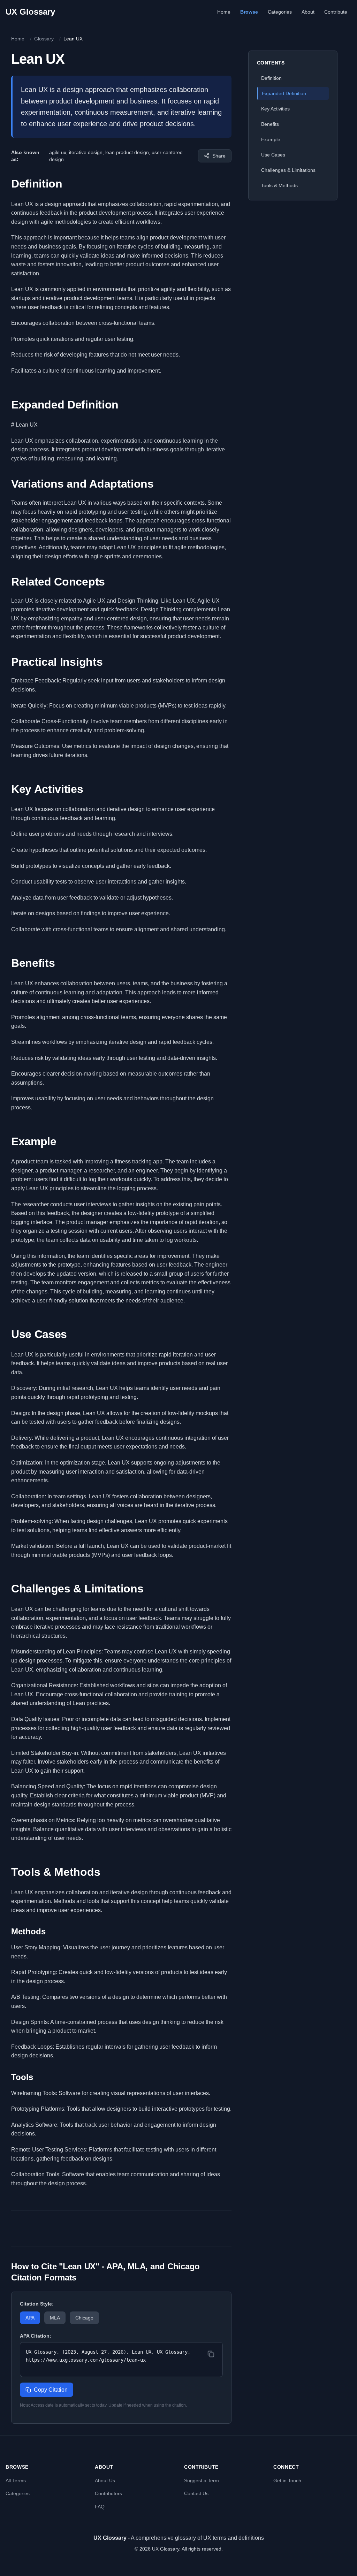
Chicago (84, 2318)
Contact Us (196, 2493)
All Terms (16, 2481)
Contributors (108, 2493)
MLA (55, 2318)
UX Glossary (30, 12)
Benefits (270, 124)
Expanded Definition (284, 93)
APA (30, 2318)
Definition (271, 78)
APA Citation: (36, 2336)
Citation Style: (37, 2304)
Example (271, 139)
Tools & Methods (279, 185)
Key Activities (275, 109)
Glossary (44, 39)
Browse (249, 12)
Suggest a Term (202, 2481)
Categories (280, 12)
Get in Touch (287, 2481)
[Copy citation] (211, 2354)
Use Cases (273, 155)
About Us (105, 2481)
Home (224, 12)
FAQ (100, 2507)
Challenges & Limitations (288, 170)
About (308, 12)
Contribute (336, 12)
